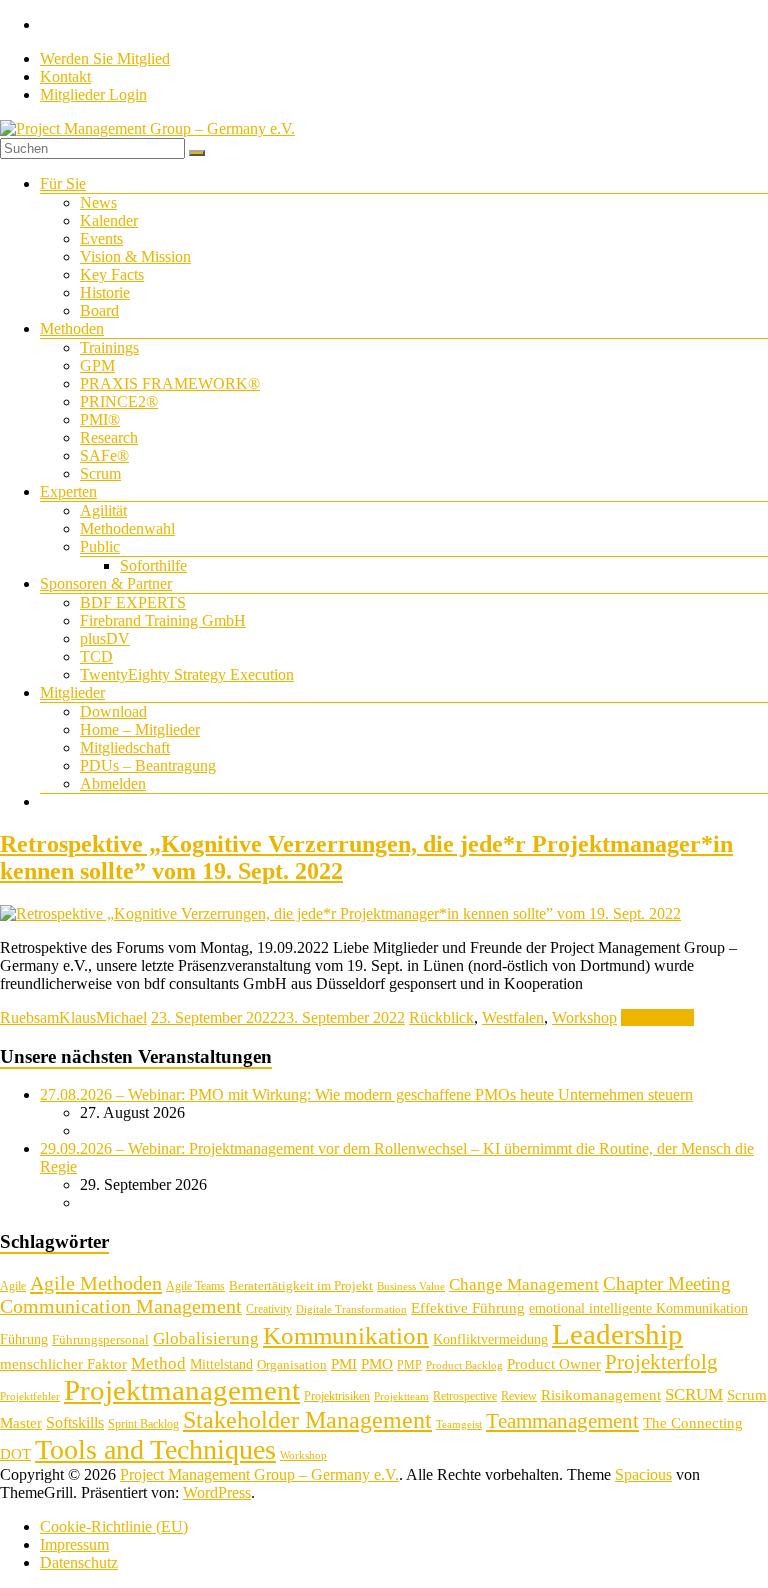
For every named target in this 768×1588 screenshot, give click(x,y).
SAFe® (104, 455)
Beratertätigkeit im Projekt (301, 1285)
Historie (105, 292)
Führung (24, 1339)
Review (519, 1396)
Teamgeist (459, 1424)
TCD (96, 656)
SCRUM (694, 1394)
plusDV (105, 638)
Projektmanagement (182, 1390)
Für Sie (63, 183)
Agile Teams (195, 1286)
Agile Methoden (96, 1283)
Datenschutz (79, 1562)
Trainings (109, 347)
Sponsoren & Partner (106, 583)
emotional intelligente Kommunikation (638, 1308)
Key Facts (112, 274)
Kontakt (65, 76)
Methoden (72, 328)
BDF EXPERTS (133, 602)
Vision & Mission (135, 256)
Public (100, 546)
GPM (97, 365)
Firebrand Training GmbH (163, 620)
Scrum (100, 473)
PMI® (100, 419)
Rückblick (441, 1017)
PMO (377, 1364)
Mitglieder (72, 692)
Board (99, 310)
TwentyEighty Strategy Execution (187, 674)
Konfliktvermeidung (490, 1339)
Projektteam (401, 1396)
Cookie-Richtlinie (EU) (114, 1526)
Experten (68, 491)
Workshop (584, 1017)
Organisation (292, 1364)
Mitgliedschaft (125, 747)
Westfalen (513, 1017)
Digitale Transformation (351, 1309)
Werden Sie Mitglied (105, 58)
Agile (13, 1286)
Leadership (617, 1334)
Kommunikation (346, 1335)
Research (109, 437)
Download (113, 711)
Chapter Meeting (667, 1283)
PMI (344, 1363)
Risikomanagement (601, 1394)
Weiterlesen (657, 1017)
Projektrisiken (337, 1396)
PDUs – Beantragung (148, 765)
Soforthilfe (153, 565)
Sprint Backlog (143, 1424)
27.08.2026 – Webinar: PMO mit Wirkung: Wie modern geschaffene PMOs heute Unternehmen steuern (366, 1094)
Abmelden (113, 783)
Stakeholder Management (307, 1420)
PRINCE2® (119, 401)
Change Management (524, 1284)
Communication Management (121, 1306)
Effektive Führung (468, 1307)
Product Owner (554, 1364)
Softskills (75, 1422)
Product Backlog (464, 1365)
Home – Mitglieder (140, 729)
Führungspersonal (100, 1339)
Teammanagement (562, 1421)
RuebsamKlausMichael (73, 1017)
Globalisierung (206, 1338)
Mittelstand (221, 1364)
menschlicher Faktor (63, 1363)
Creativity (269, 1309)
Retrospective (465, 1396)
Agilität (103, 510)
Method (158, 1363)
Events (101, 238)
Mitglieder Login (93, 94)
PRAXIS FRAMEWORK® (170, 383)
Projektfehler (30, 1396)
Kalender (109, 220)
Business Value (411, 1286)
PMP (409, 1365)
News (98, 202)
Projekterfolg (661, 1362)
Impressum (74, 1544)
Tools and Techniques (155, 1449)
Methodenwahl (127, 528)
